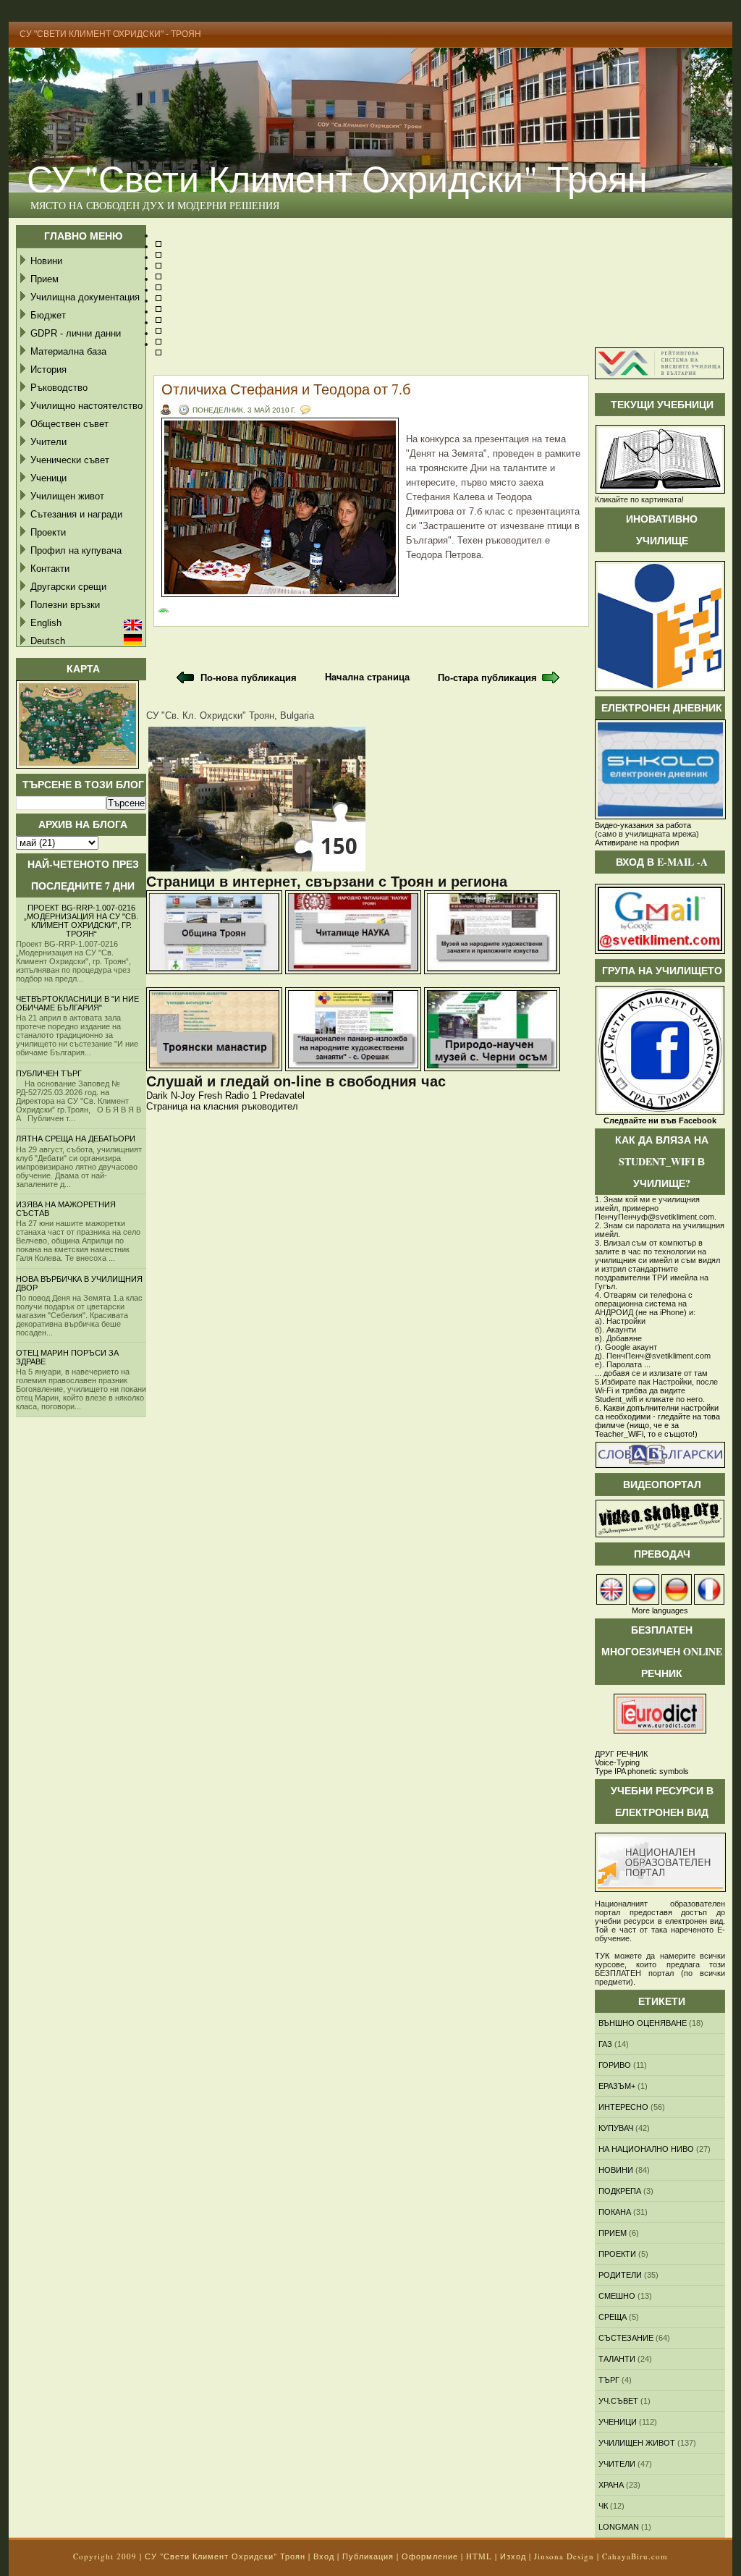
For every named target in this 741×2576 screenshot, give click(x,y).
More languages (660, 1610)
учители (617, 2464)
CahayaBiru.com (635, 2556)
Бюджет (48, 315)
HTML (479, 2556)
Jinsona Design (564, 2556)
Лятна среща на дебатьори (76, 1139)
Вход (324, 2556)
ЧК (603, 2506)
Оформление (430, 2556)
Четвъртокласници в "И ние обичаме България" (77, 1003)
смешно (617, 2296)
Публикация (368, 2556)
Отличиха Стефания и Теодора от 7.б (286, 389)
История (48, 369)
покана (615, 2212)
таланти (617, 2359)
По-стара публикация (487, 678)
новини (616, 2170)
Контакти (50, 569)
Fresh (210, 1095)
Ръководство (59, 388)
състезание (626, 2338)
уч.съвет (618, 2401)
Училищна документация (85, 297)
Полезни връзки (65, 605)
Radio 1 (241, 1095)
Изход (513, 2556)
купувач (616, 2128)
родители (620, 2275)
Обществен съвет (69, 424)
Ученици (48, 478)
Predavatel (282, 1095)
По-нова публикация (249, 678)
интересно (623, 2107)
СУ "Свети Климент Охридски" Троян (337, 178)
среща (613, 2317)
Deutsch (48, 641)
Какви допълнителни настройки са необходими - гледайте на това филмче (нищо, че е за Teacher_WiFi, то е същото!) (657, 1421)
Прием (45, 279)
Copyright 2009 (105, 2556)
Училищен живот (67, 496)
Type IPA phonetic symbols (642, 1771)
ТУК (602, 1956)
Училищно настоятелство (86, 406)
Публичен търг (49, 1073)
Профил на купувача (76, 550)
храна (611, 2485)
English (46, 623)
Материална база (68, 351)
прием (613, 2233)
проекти (617, 2254)
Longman (619, 2527)
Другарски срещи (68, 587)
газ (605, 2044)
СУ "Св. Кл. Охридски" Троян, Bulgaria (230, 715)
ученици (618, 2422)
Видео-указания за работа (643, 825)
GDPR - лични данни (76, 333)
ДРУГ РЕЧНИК (621, 1754)
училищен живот (637, 2443)
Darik (157, 1095)
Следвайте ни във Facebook (660, 1120)
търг (609, 2380)
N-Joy (183, 1095)
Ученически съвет (70, 460)
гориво (615, 2065)
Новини (46, 261)
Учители (48, 442)
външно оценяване (643, 2023)
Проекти (48, 532)
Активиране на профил (637, 843)
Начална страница (367, 677)
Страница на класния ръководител (222, 1106)
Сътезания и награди (76, 514)
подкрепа (620, 2191)
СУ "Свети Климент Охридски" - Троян (110, 34)
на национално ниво (646, 2149)
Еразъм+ (617, 2086)
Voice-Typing (617, 1762)
